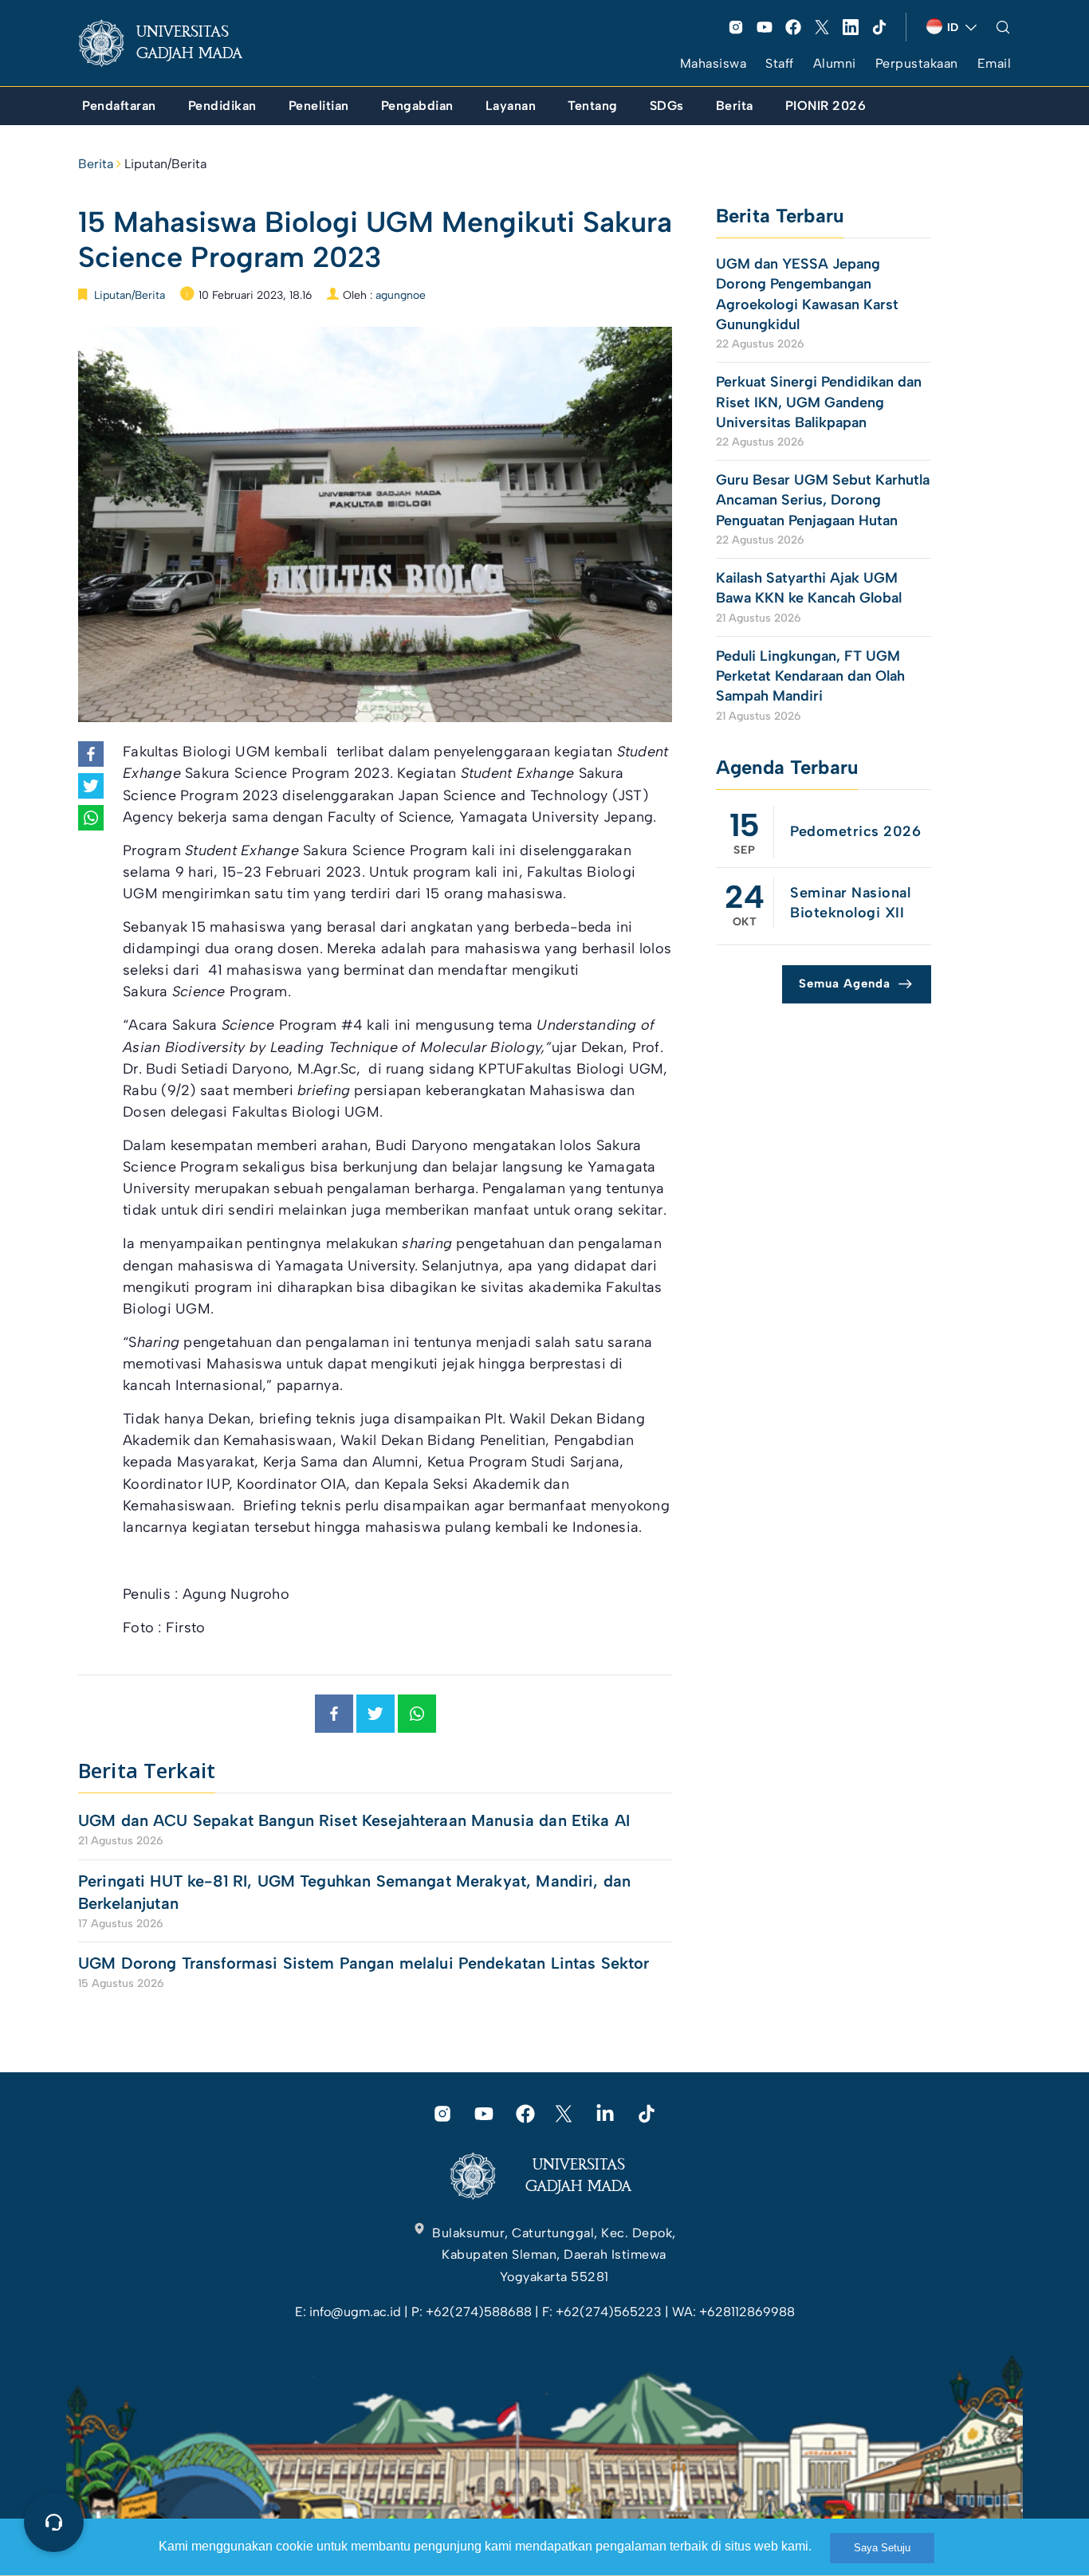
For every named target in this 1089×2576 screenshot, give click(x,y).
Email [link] (995, 63)
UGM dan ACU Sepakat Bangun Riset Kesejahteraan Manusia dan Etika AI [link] (354, 1820)
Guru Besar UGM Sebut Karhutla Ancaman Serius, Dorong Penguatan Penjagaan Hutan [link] (823, 500)
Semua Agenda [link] (845, 984)
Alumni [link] (835, 63)
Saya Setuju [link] (882, 2548)
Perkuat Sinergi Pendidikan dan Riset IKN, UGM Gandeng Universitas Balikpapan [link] (819, 402)
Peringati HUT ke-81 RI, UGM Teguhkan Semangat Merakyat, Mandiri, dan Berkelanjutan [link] (354, 1892)
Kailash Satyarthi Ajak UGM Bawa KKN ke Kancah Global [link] (809, 588)
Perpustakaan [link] (917, 63)
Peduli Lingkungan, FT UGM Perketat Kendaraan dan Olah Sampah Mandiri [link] (810, 676)
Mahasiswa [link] (714, 63)
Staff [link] (780, 63)
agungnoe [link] (401, 295)
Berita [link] (96, 164)
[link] (173, 43)
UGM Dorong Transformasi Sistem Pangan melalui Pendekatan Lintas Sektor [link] (364, 1963)
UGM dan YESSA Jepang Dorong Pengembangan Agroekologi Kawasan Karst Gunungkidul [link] (807, 294)
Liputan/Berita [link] (165, 164)
